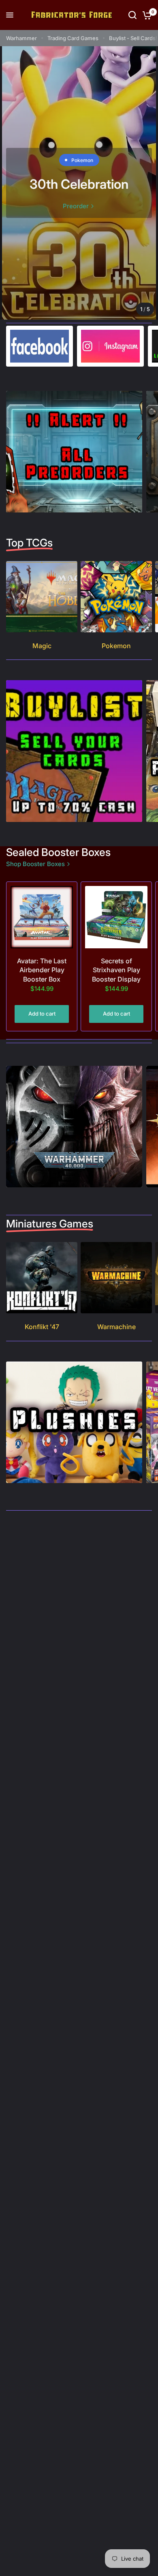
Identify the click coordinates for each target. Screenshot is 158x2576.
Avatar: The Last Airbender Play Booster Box (42, 970)
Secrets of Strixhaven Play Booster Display (116, 970)
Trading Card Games (73, 38)
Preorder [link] (76, 206)
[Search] (132, 15)
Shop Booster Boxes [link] (35, 864)
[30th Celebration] (79, 183)
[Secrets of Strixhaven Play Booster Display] (116, 917)
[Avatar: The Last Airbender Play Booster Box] (42, 917)
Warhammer (21, 38)
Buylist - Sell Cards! (133, 38)
